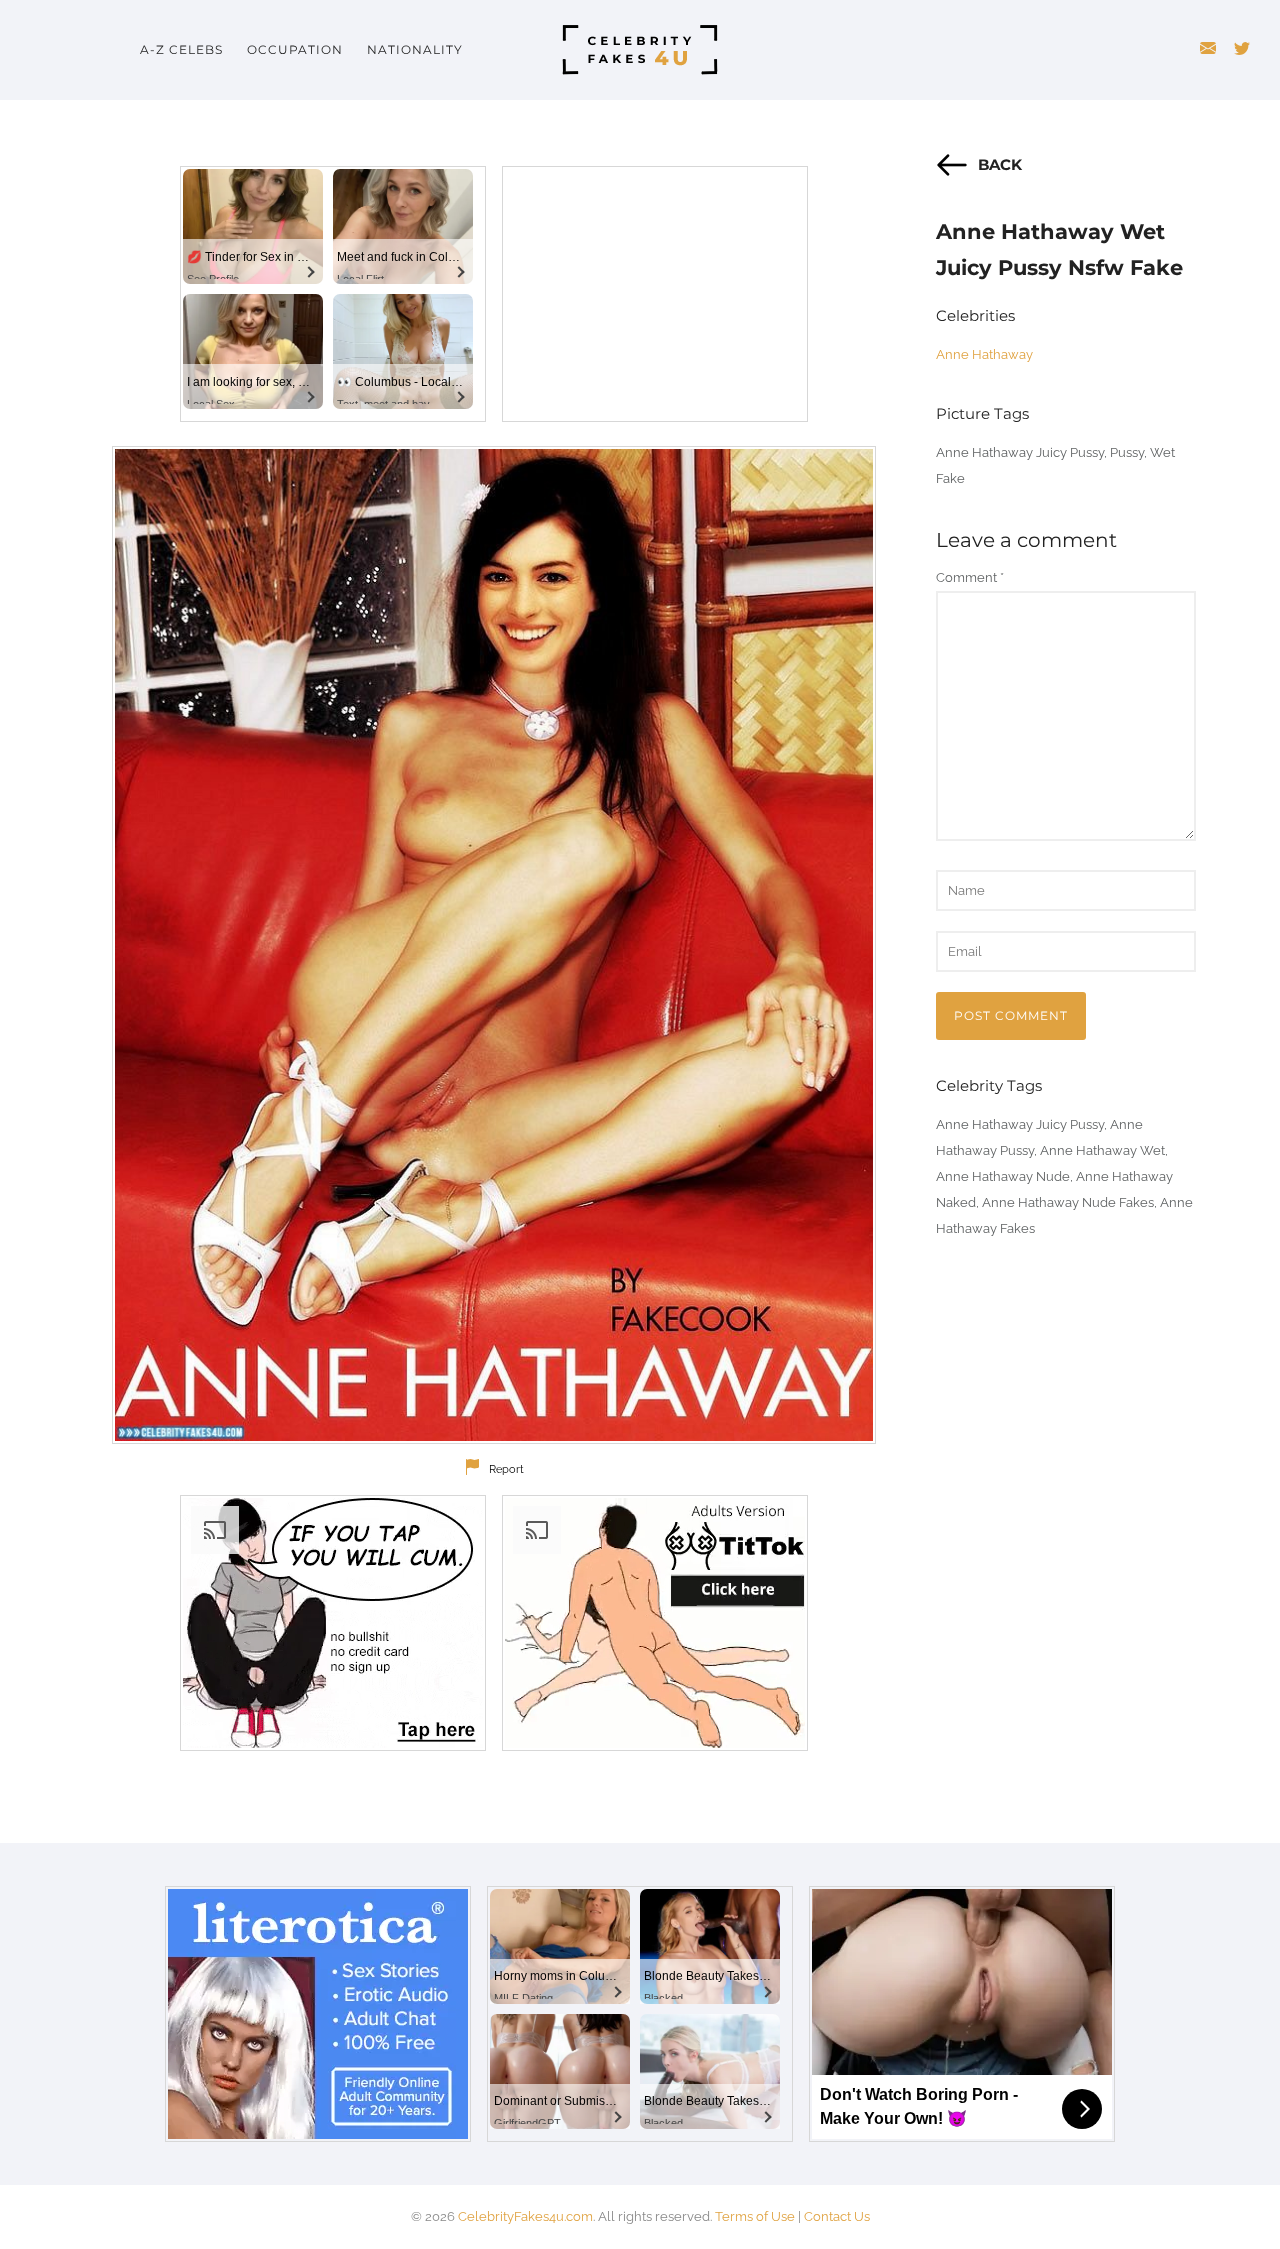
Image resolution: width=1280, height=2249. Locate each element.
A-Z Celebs (181, 49)
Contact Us (837, 2216)
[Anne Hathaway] (494, 945)
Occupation (295, 49)
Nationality (415, 49)
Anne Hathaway (984, 354)
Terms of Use (755, 2216)
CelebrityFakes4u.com (525, 2216)
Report (506, 1469)
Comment (970, 577)
